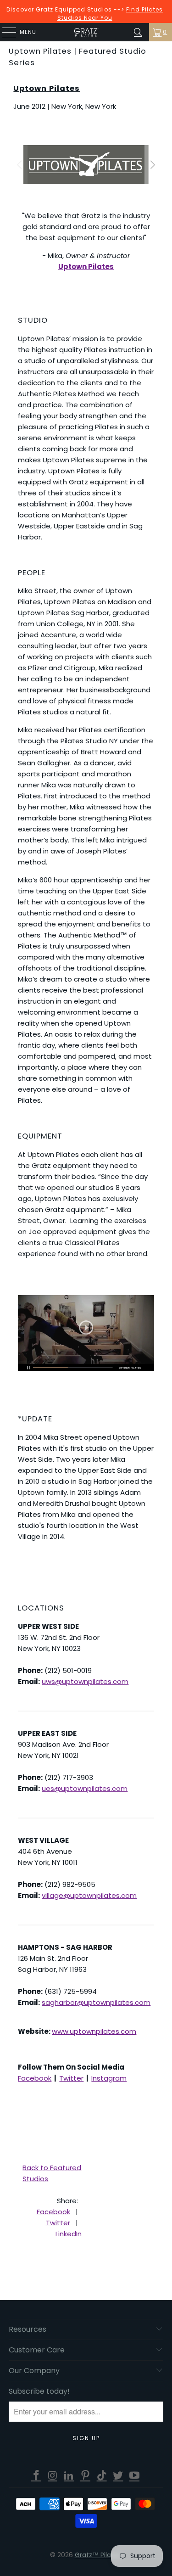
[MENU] (5, 32)
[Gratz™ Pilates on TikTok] (102, 2476)
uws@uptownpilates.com (85, 1681)
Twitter (71, 2078)
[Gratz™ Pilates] (86, 32)
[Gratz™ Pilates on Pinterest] (86, 2476)
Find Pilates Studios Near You (110, 14)
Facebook (35, 2078)
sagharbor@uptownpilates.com (96, 2002)
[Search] (138, 32)
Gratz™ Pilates (98, 2555)
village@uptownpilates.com (89, 1895)
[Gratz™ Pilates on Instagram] (53, 2476)
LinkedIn (69, 2234)
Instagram (109, 2078)
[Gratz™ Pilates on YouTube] (135, 2476)
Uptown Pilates (47, 88)
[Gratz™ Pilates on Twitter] (118, 2476)
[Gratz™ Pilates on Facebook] (37, 2476)
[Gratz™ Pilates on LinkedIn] (69, 2476)
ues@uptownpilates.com (85, 1788)
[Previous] (20, 165)
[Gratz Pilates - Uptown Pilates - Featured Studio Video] (86, 1333)
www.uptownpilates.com (94, 2031)
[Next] (152, 165)
